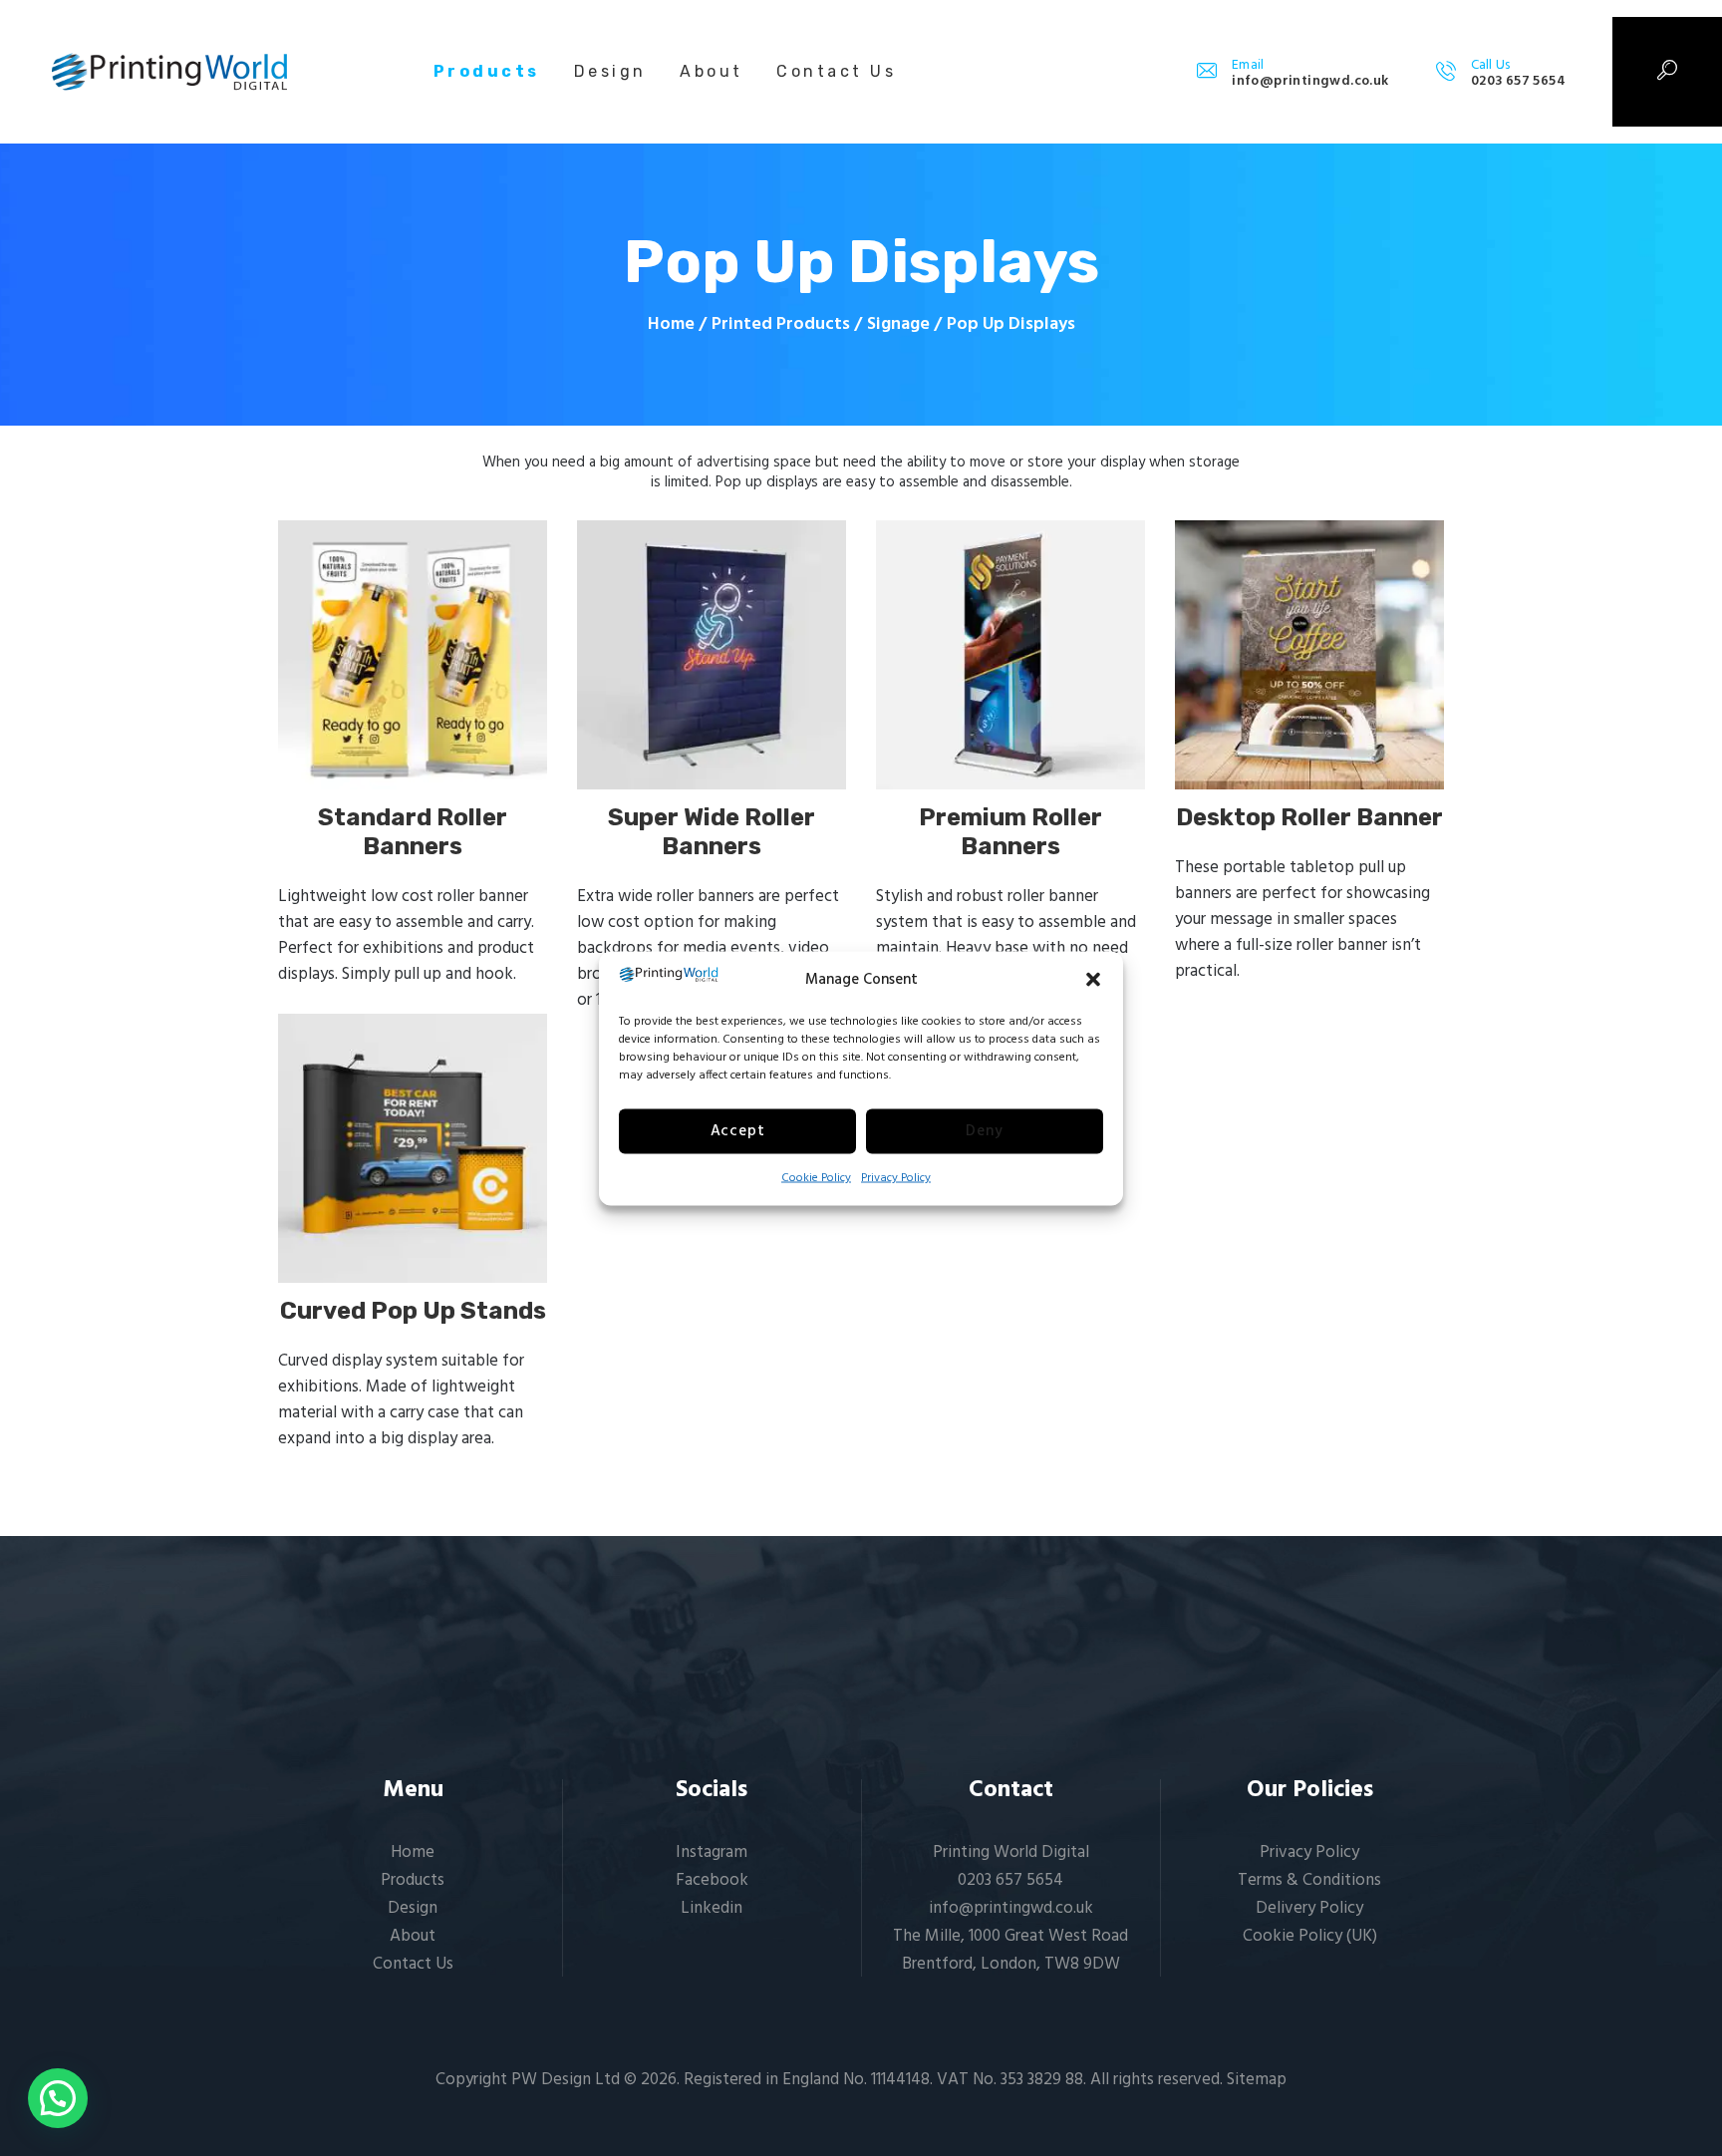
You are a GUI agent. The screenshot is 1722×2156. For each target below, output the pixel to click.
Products (413, 1880)
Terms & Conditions (1309, 1880)
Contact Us (413, 1964)
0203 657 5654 (1010, 1880)
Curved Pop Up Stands (413, 1311)
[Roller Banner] (413, 655)
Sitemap (1257, 2080)
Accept (738, 1131)
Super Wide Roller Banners (712, 832)
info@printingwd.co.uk (1011, 1908)
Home (671, 325)
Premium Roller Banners (1010, 832)
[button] (1093, 979)
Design (413, 1908)
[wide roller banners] (712, 655)
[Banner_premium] (1010, 655)
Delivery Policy (1309, 1908)
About (413, 1936)
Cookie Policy (816, 1177)
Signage (898, 325)
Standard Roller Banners (413, 832)
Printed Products (781, 325)
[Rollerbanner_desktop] (1309, 655)
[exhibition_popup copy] (413, 1148)
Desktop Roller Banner (1309, 817)
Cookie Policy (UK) (1310, 1936)
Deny (984, 1131)
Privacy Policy (896, 1177)
